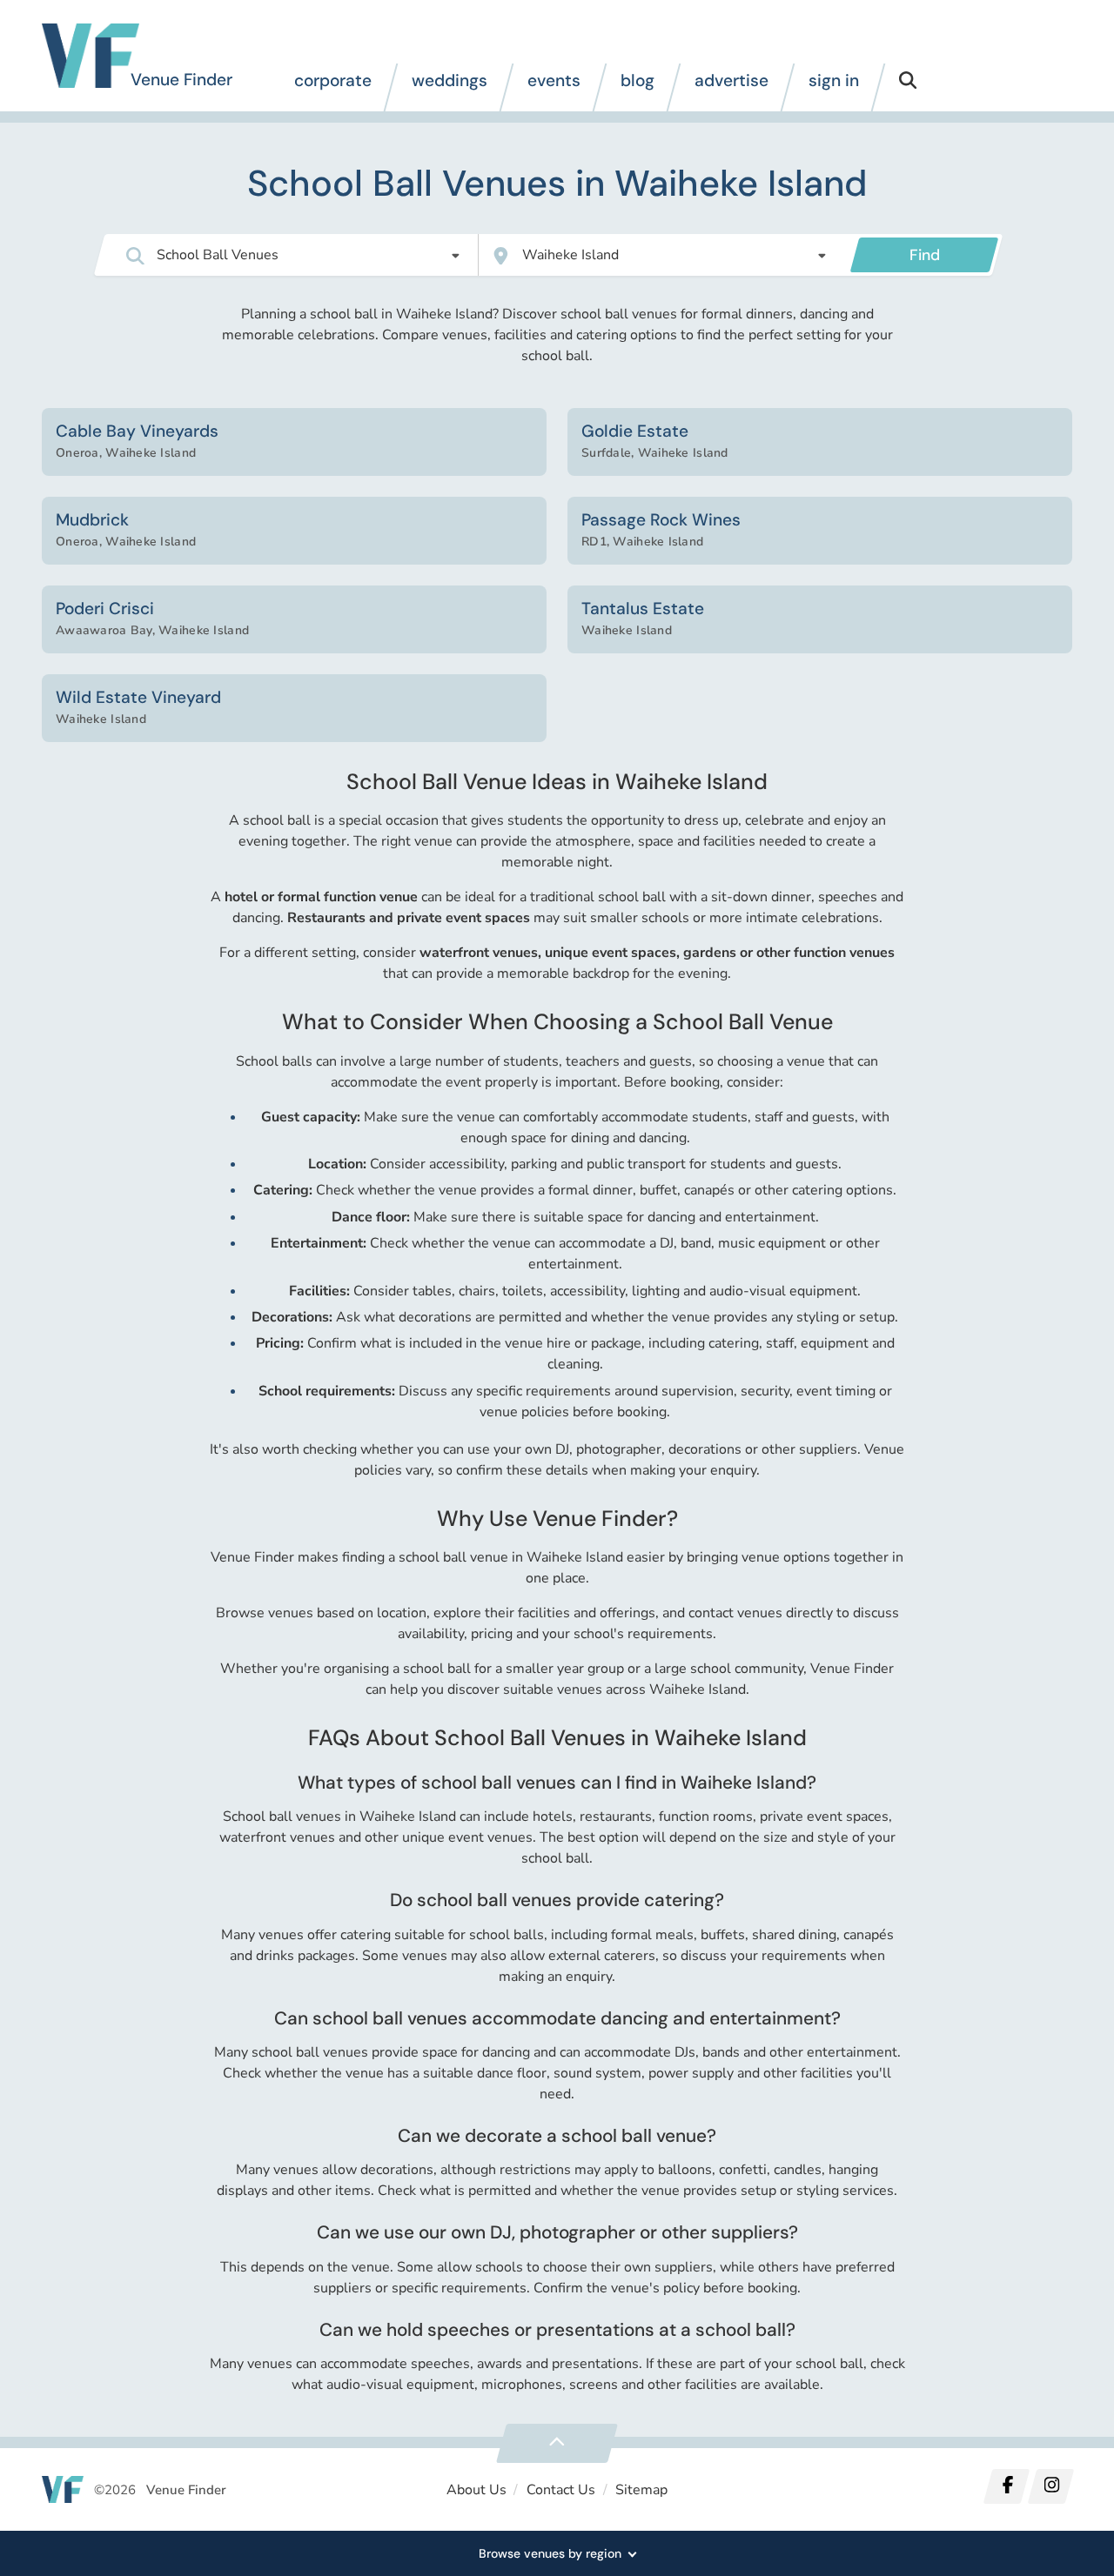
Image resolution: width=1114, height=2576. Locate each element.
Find (925, 255)
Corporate (333, 80)
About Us (476, 2490)
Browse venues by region (550, 2553)
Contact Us (561, 2490)
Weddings (450, 80)
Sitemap (641, 2490)
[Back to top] (557, 2443)
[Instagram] (1050, 2486)
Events (554, 80)
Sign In (834, 80)
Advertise (731, 80)
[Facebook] (1007, 2486)
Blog (638, 80)
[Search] (908, 87)
